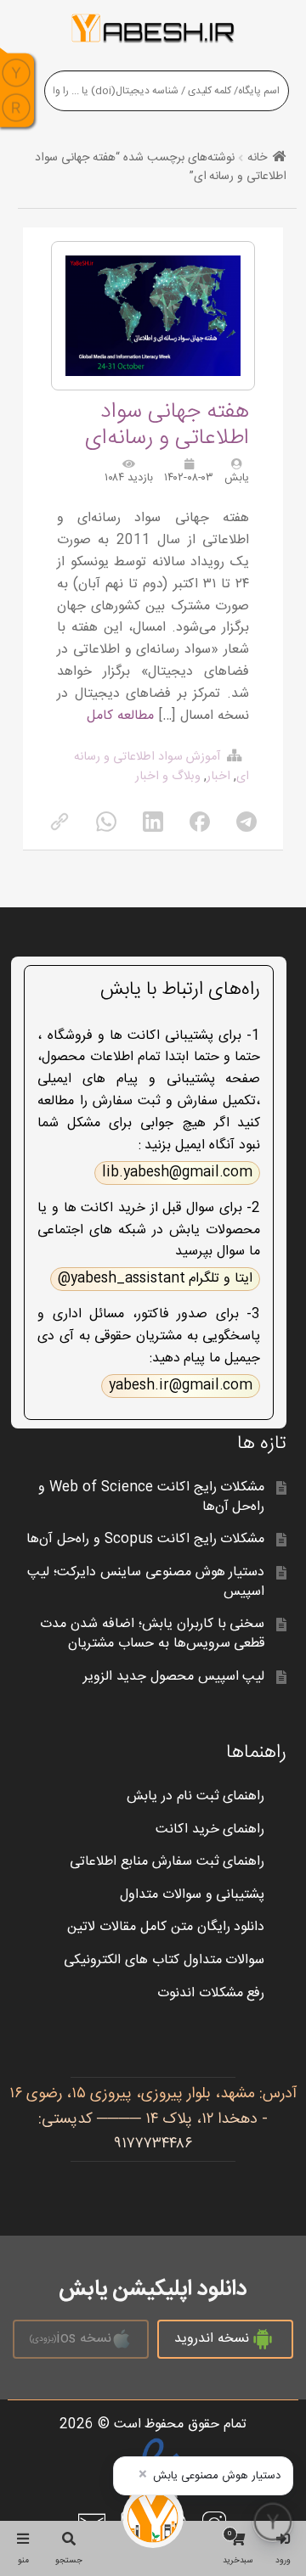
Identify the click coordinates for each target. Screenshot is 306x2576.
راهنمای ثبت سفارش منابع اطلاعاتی (167, 1862)
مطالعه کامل (120, 716)
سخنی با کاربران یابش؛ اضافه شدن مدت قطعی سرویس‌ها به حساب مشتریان (153, 1634)
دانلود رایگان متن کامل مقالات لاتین (166, 1927)
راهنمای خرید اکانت (210, 1830)
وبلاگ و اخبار (168, 777)
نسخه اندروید (212, 2339)
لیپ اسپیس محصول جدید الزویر (174, 1677)
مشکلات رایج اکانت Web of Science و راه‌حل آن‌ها (151, 1497)
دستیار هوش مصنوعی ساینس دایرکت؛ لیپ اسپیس (146, 1582)
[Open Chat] (273, 2522)
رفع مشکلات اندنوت (211, 1993)
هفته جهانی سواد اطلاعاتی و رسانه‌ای (167, 425)
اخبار (218, 777)
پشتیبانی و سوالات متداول (193, 1895)
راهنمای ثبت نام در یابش (196, 1796)
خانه (257, 158)
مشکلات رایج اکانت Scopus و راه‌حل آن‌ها (145, 1539)
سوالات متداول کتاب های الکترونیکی (164, 1960)
